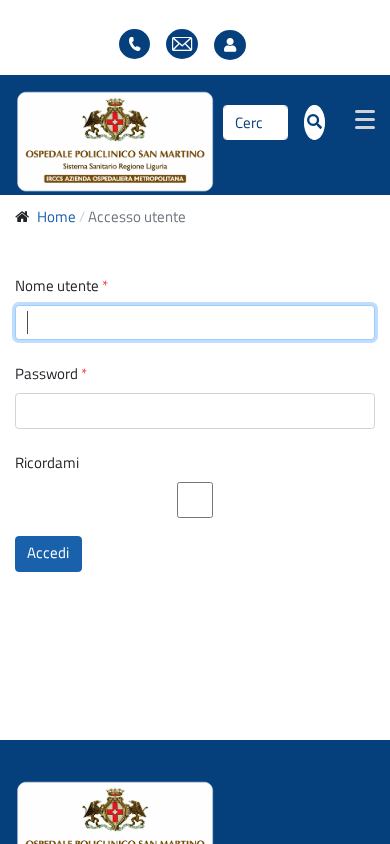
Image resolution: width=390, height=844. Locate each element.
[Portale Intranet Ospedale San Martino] (115, 139)
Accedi (48, 552)
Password (51, 374)
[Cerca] (314, 123)
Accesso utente (235, 45)
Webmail (182, 44)
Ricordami (47, 463)
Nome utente (61, 286)
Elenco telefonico (134, 44)
